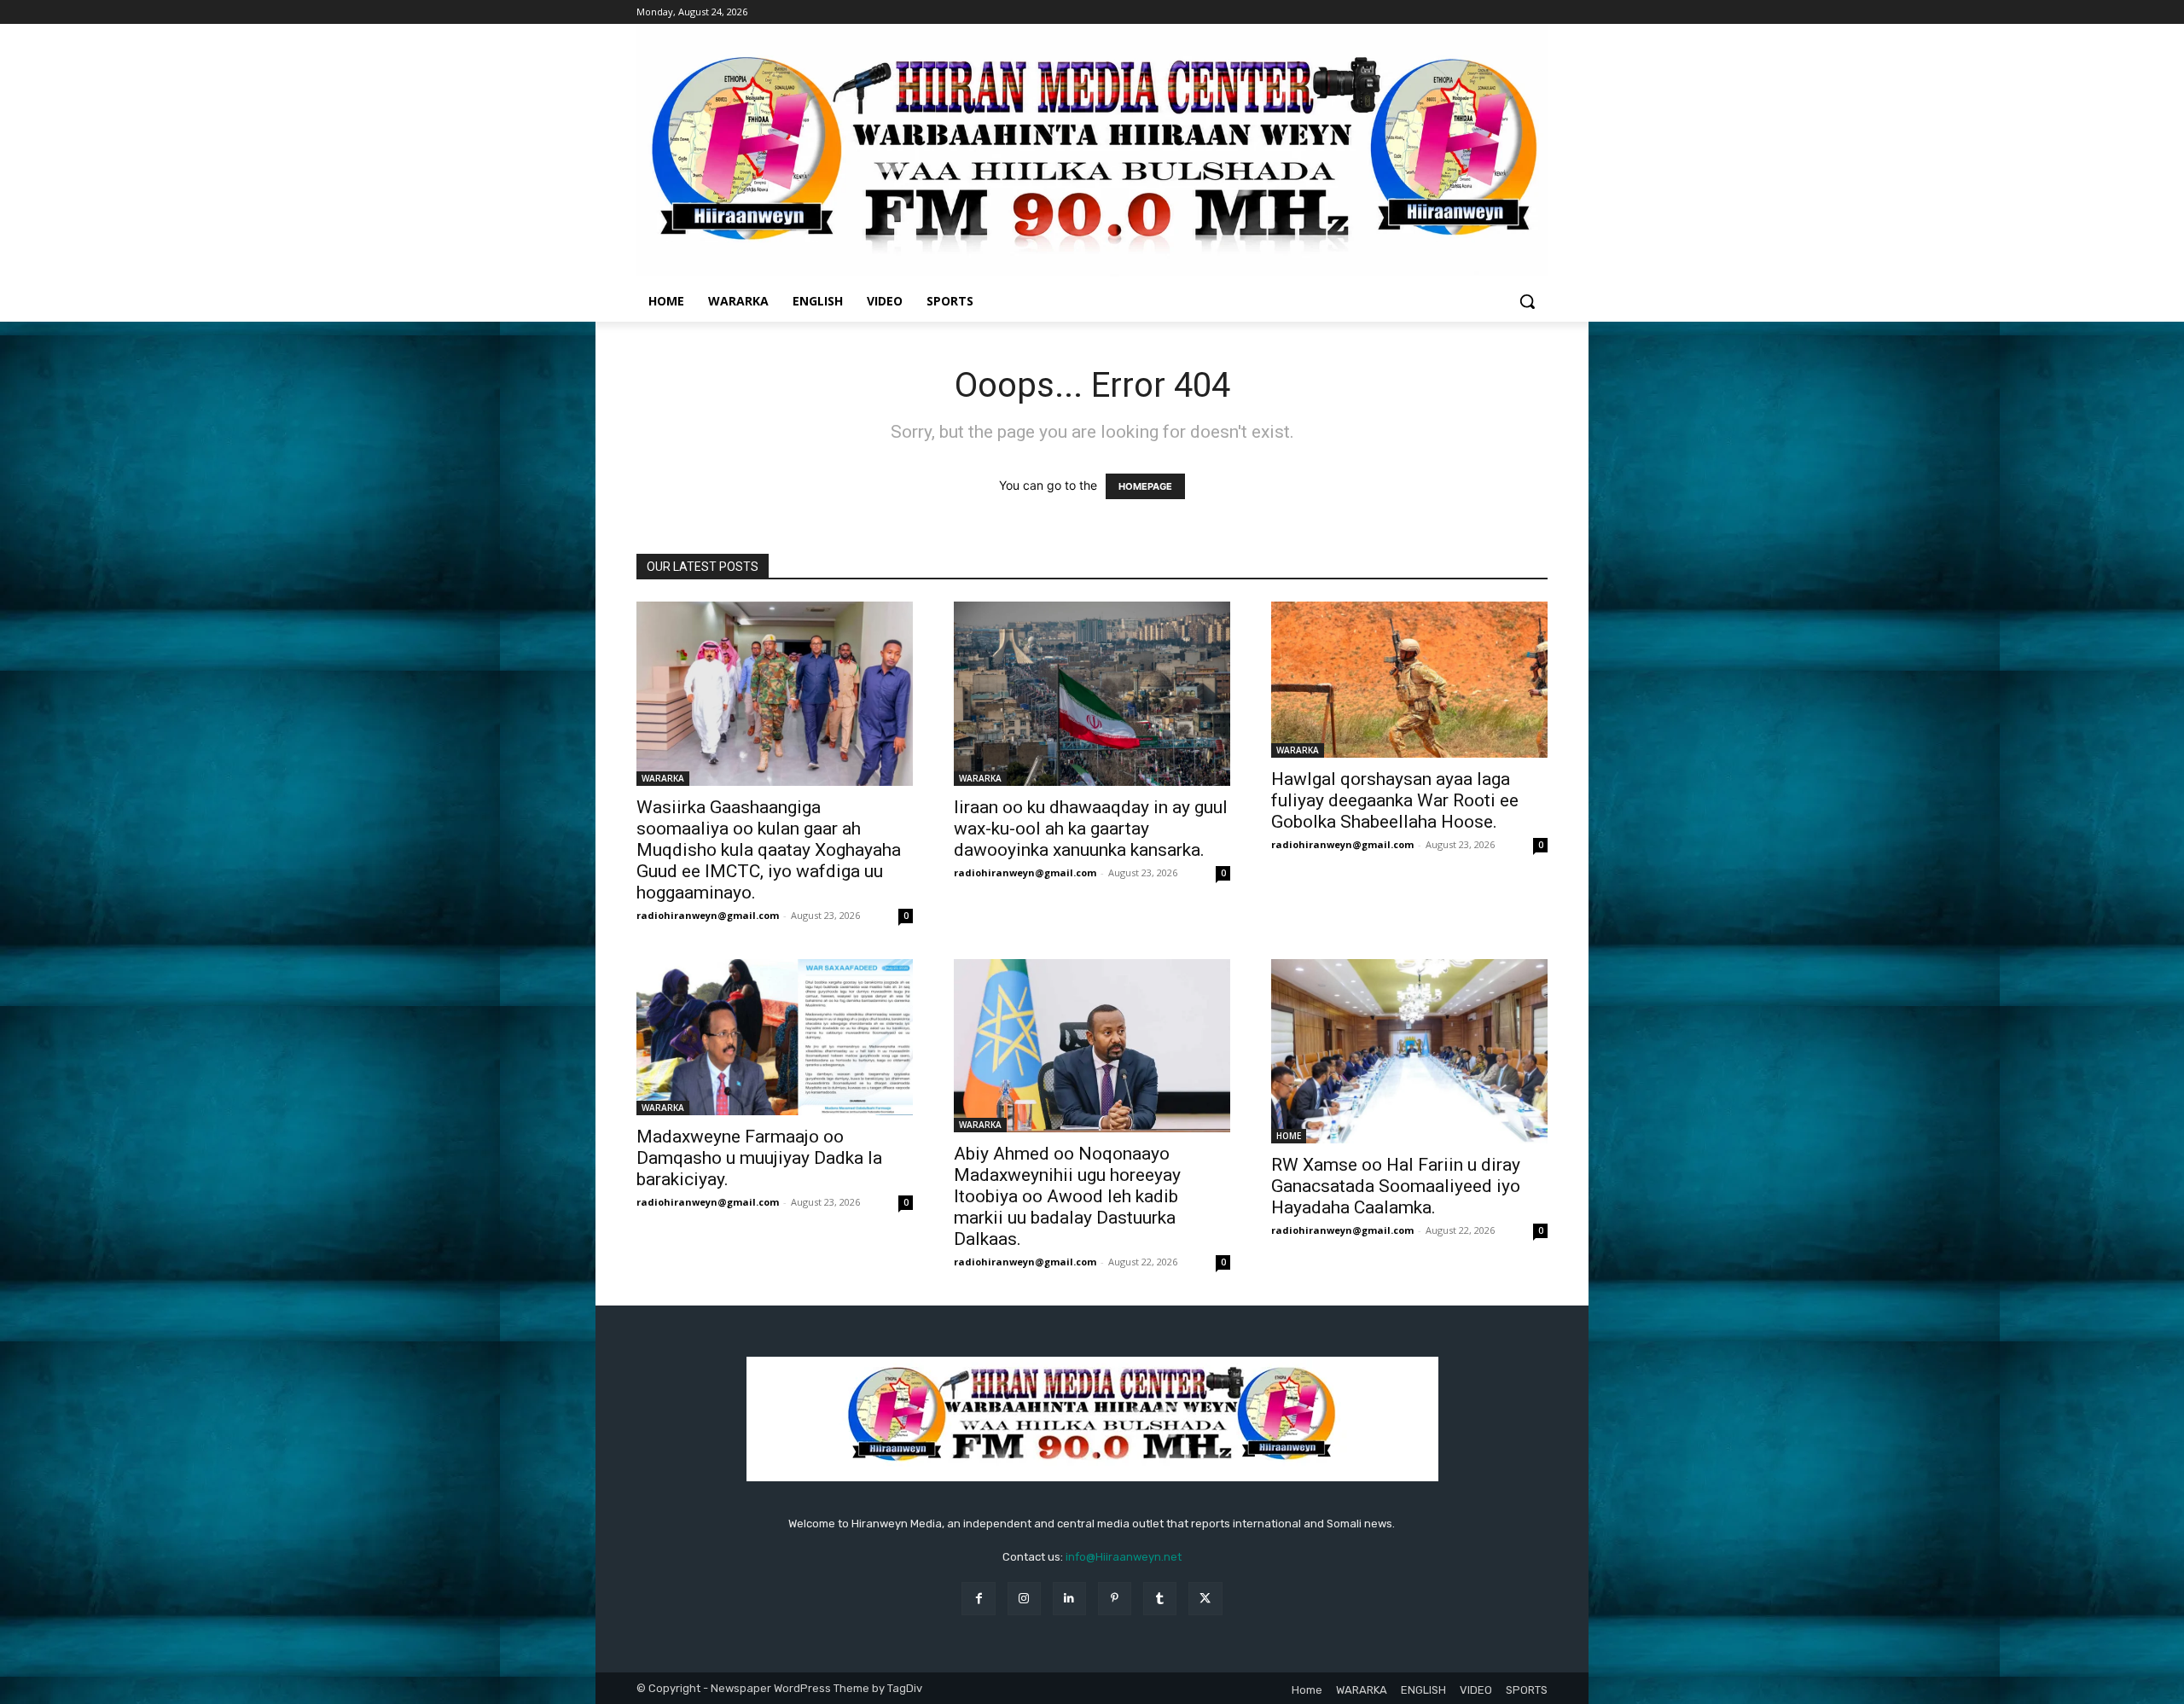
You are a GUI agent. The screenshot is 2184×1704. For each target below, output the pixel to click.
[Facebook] (978, 1599)
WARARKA (663, 778)
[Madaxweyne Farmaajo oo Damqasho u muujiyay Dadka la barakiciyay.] (775, 1037)
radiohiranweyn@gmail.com (708, 915)
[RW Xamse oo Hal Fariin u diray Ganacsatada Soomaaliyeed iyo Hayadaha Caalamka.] (1409, 1051)
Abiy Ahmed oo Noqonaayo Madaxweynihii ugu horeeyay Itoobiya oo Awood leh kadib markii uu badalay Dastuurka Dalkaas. (1067, 1196)
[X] (1205, 1599)
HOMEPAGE (1145, 486)
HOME (1289, 1136)
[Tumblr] (1160, 1599)
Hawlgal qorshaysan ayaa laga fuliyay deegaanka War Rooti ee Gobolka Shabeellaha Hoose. (1395, 800)
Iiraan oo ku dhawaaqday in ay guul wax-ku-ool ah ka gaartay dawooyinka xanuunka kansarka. (1091, 829)
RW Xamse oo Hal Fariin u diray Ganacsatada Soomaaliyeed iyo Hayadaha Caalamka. (1396, 1186)
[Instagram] (1024, 1599)
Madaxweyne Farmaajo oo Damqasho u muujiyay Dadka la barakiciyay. (759, 1158)
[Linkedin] (1069, 1599)
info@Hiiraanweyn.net (1124, 1557)
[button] (1527, 301)
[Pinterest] (1115, 1599)
